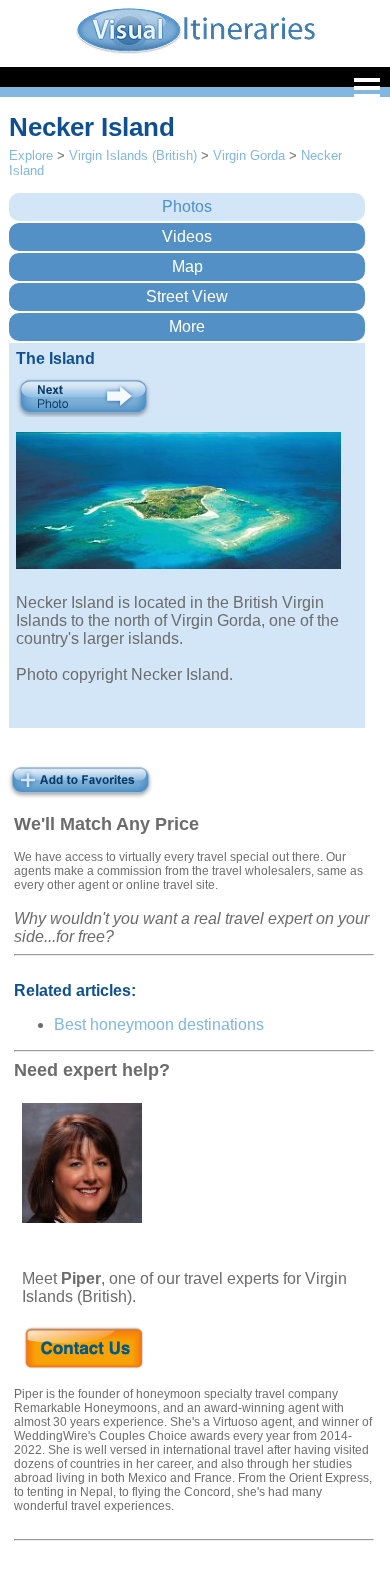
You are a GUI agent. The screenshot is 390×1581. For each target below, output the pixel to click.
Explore (31, 155)
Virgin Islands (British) (133, 155)
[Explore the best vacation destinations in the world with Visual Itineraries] (195, 51)
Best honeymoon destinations (159, 1024)
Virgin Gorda (249, 155)
